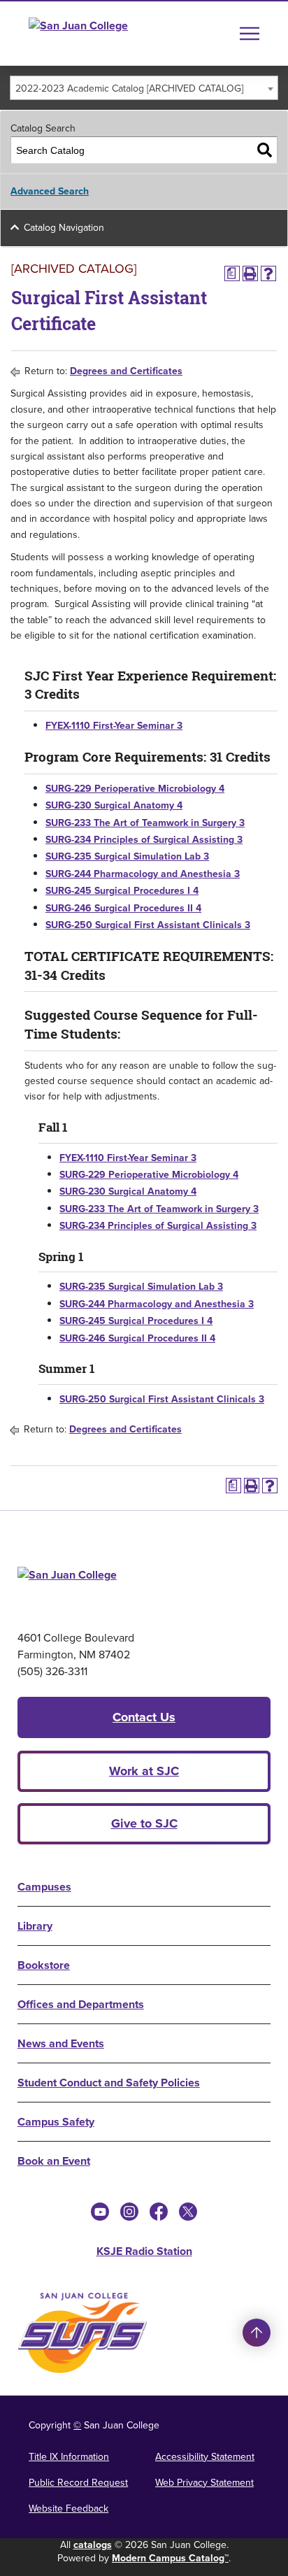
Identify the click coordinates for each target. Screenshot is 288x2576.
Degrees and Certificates (126, 371)
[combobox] (144, 88)
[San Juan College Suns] (82, 2333)
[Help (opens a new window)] (268, 273)
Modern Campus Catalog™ (170, 2558)
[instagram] (129, 2212)
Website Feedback (69, 2509)
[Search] (265, 150)
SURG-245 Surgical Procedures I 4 (122, 891)
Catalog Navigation (64, 228)
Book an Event (54, 2161)
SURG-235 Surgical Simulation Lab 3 (127, 856)
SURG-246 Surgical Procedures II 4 (123, 908)
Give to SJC (144, 1823)
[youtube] (100, 2212)
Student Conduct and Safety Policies (109, 2083)
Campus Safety (56, 2122)
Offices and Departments (81, 2004)
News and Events (61, 2043)
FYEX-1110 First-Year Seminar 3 (114, 726)
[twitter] (188, 2212)
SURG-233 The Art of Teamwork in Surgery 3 (145, 823)
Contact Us (144, 1717)
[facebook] (159, 2212)
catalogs (93, 2545)
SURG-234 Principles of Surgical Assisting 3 (144, 840)
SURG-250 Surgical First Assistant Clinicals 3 (148, 925)
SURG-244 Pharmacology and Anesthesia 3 (143, 874)
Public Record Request (78, 2483)
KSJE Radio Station (144, 2251)
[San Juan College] (104, 34)
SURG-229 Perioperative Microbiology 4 (135, 789)
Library (35, 1926)
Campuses (44, 1887)
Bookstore (44, 1965)
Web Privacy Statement (204, 2483)
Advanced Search (50, 191)
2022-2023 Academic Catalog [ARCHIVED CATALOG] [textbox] (129, 88)
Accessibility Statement (205, 2457)
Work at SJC (144, 1771)
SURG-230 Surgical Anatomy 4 (114, 805)
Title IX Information (69, 2457)
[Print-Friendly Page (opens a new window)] (250, 273)
